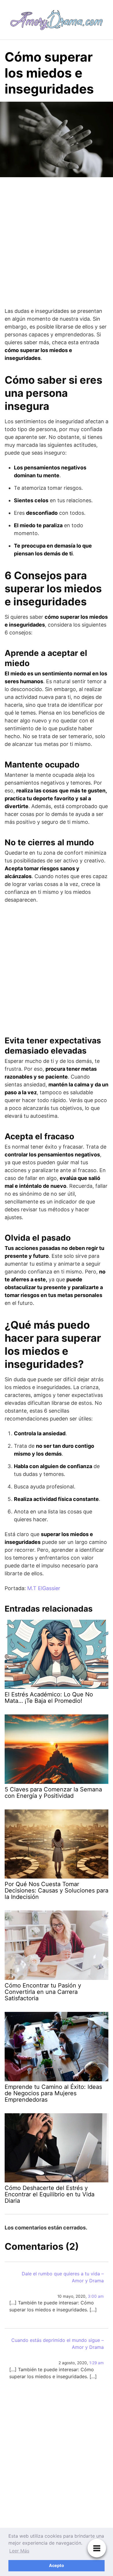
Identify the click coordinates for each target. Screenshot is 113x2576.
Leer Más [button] (19, 2551)
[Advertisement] (57, 243)
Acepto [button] (57, 2565)
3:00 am (96, 2296)
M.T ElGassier (44, 1588)
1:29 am (96, 2363)
